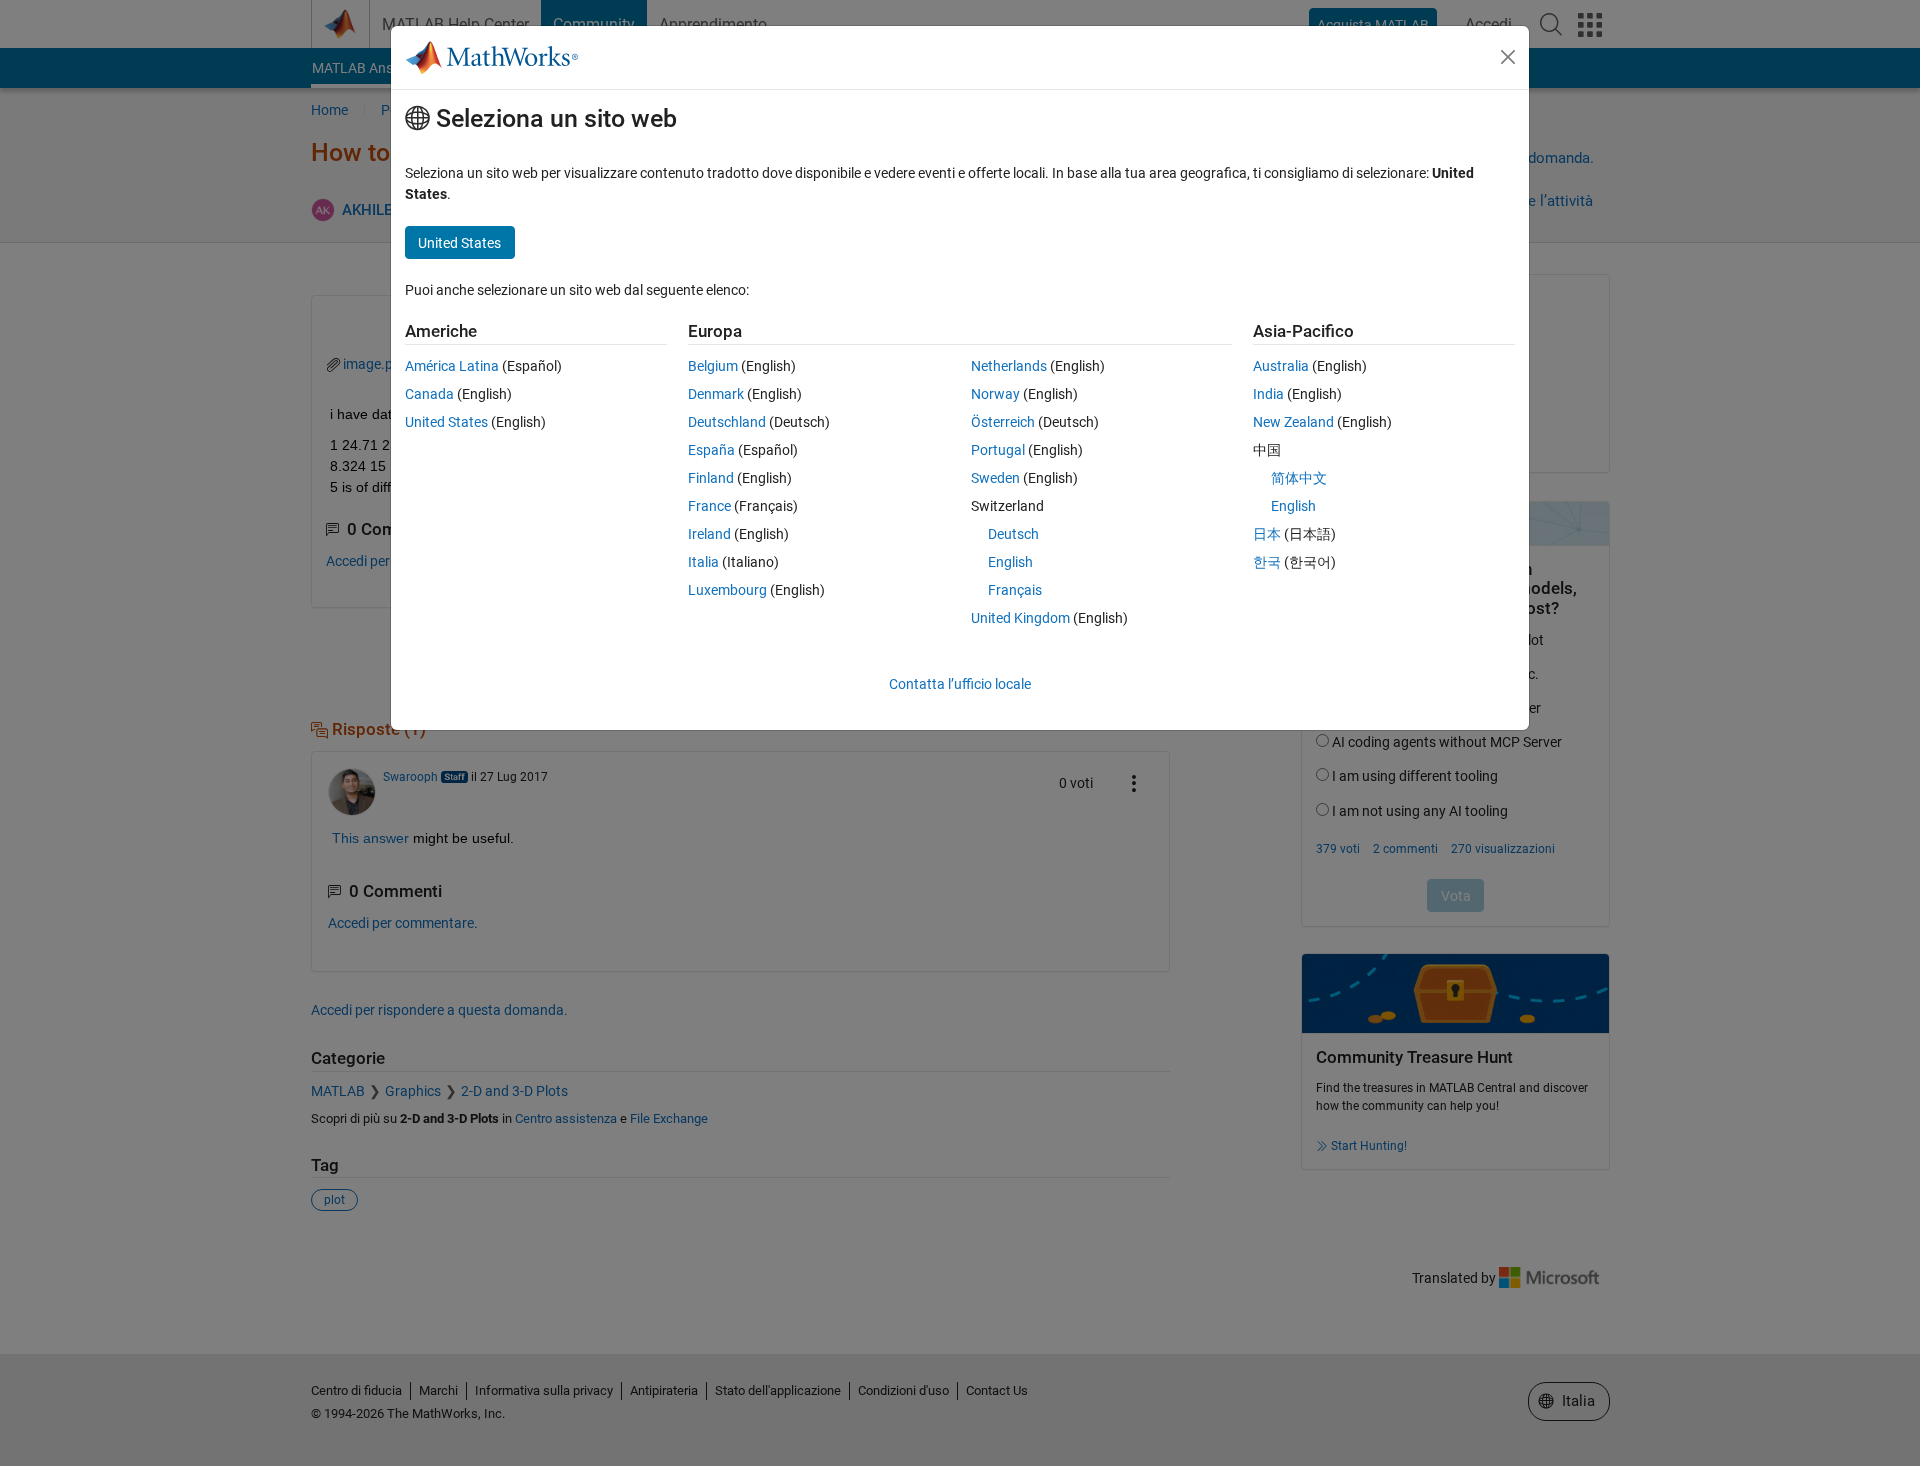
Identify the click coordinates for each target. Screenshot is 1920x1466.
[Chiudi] (1508, 57)
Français (1015, 590)
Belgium (713, 366)
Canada (429, 394)
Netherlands (1009, 366)
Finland (711, 478)
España (711, 450)
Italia (703, 562)
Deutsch (1013, 534)
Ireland (709, 534)
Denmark (716, 394)
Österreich (1003, 422)
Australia (1281, 366)
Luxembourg (727, 590)
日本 (1267, 534)
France (709, 506)
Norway (995, 394)
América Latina (452, 366)
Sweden (995, 478)
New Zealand (1293, 422)
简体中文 (1299, 478)
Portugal (998, 450)
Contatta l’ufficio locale (960, 684)
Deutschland (727, 422)
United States (446, 422)
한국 (1267, 562)
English (1010, 562)
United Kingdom (1020, 618)
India (1268, 394)
